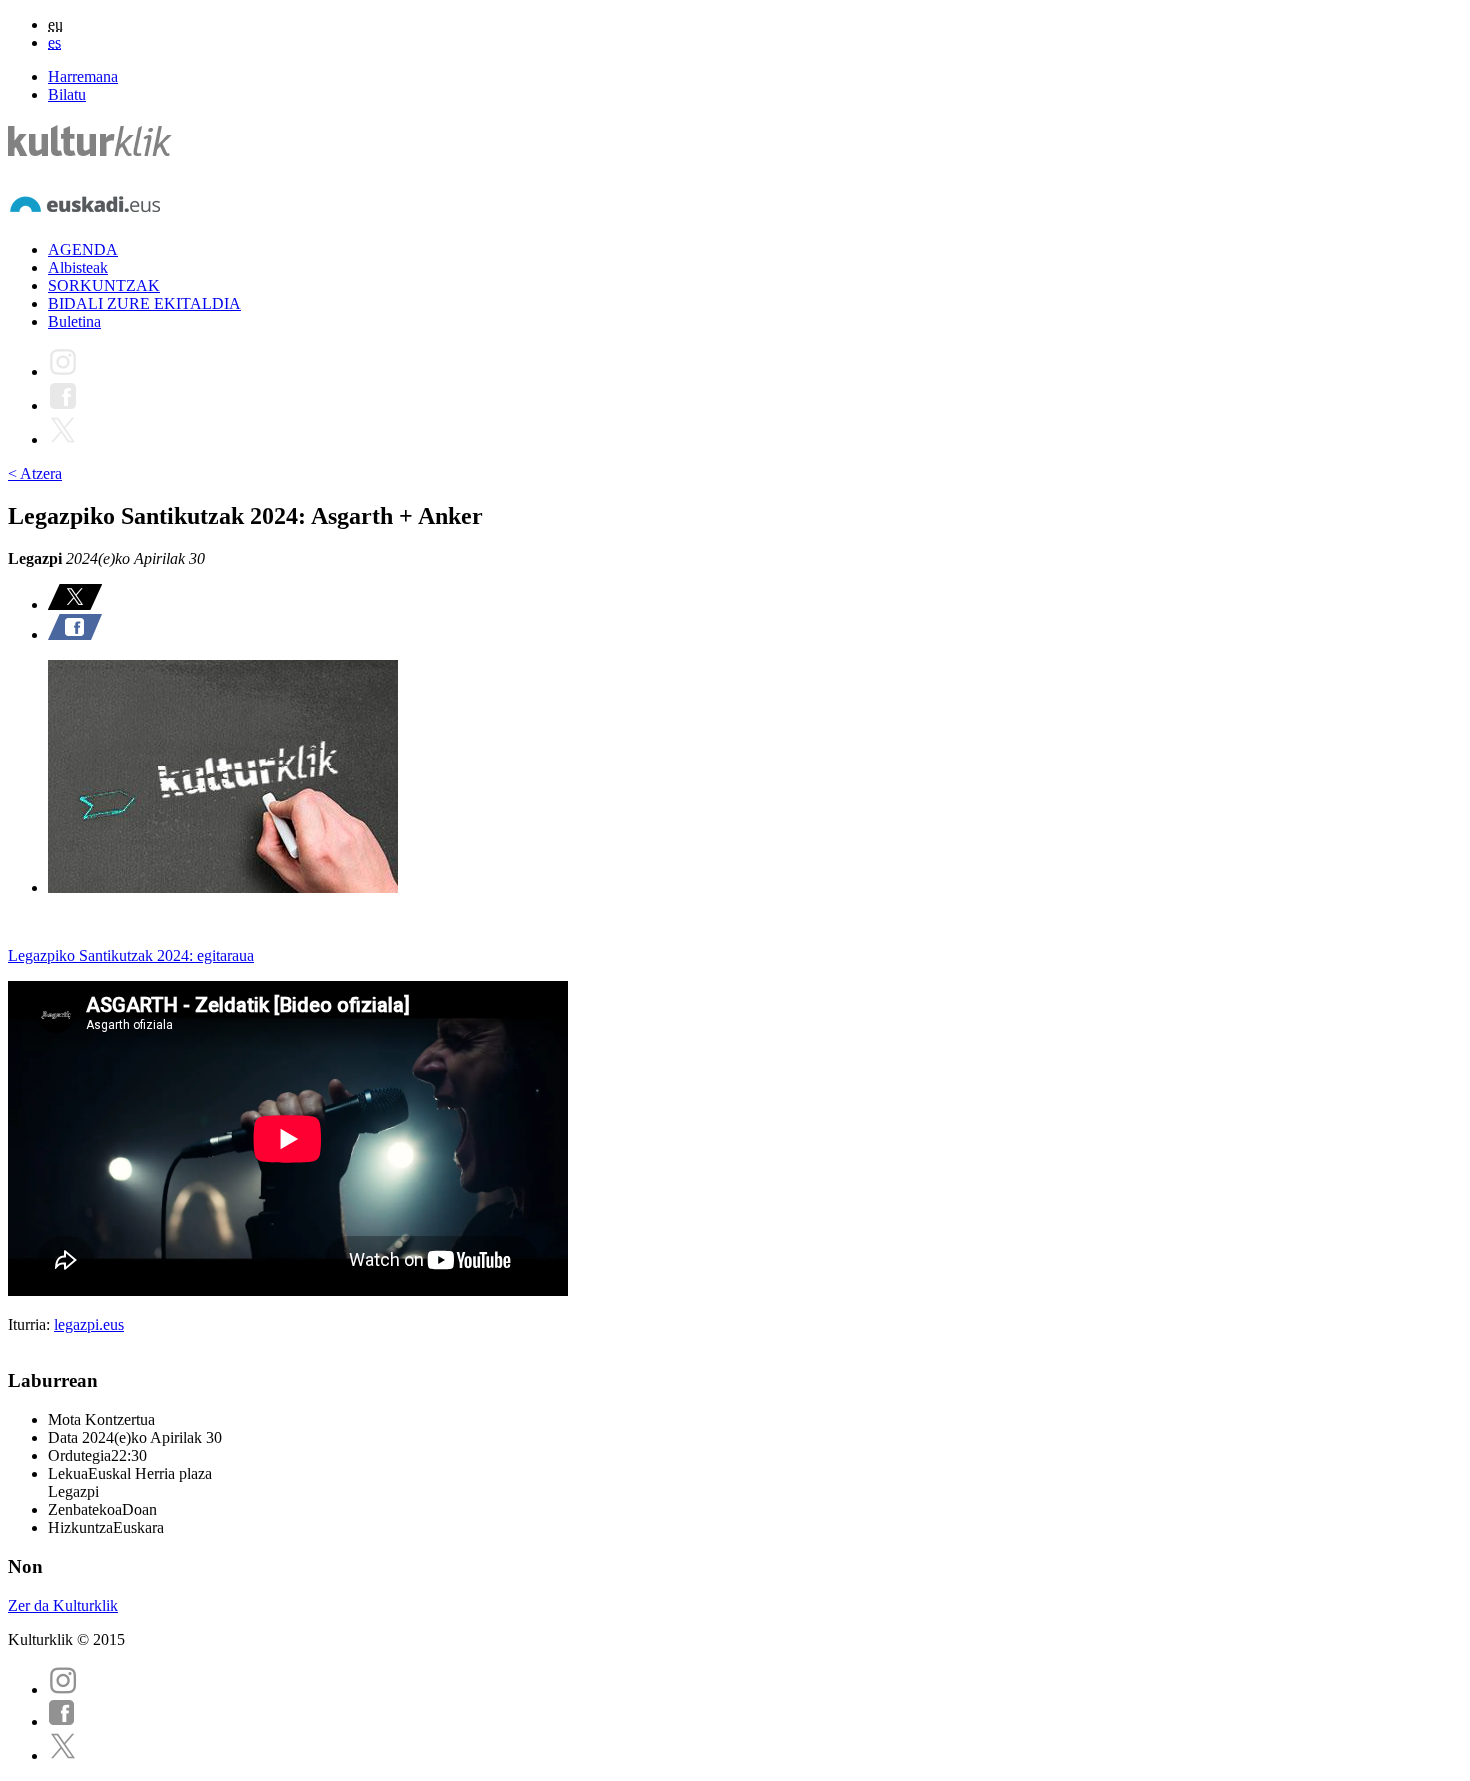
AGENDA (83, 249)
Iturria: (31, 1324)
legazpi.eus (89, 1324)
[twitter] (63, 1755)
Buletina (74, 321)
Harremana (83, 76)
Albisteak (78, 267)
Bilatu (67, 94)
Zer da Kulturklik (63, 1605)
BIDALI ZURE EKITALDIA (144, 303)
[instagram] (63, 1689)
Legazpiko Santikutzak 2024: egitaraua (131, 955)
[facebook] (62, 1721)
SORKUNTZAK (104, 285)
